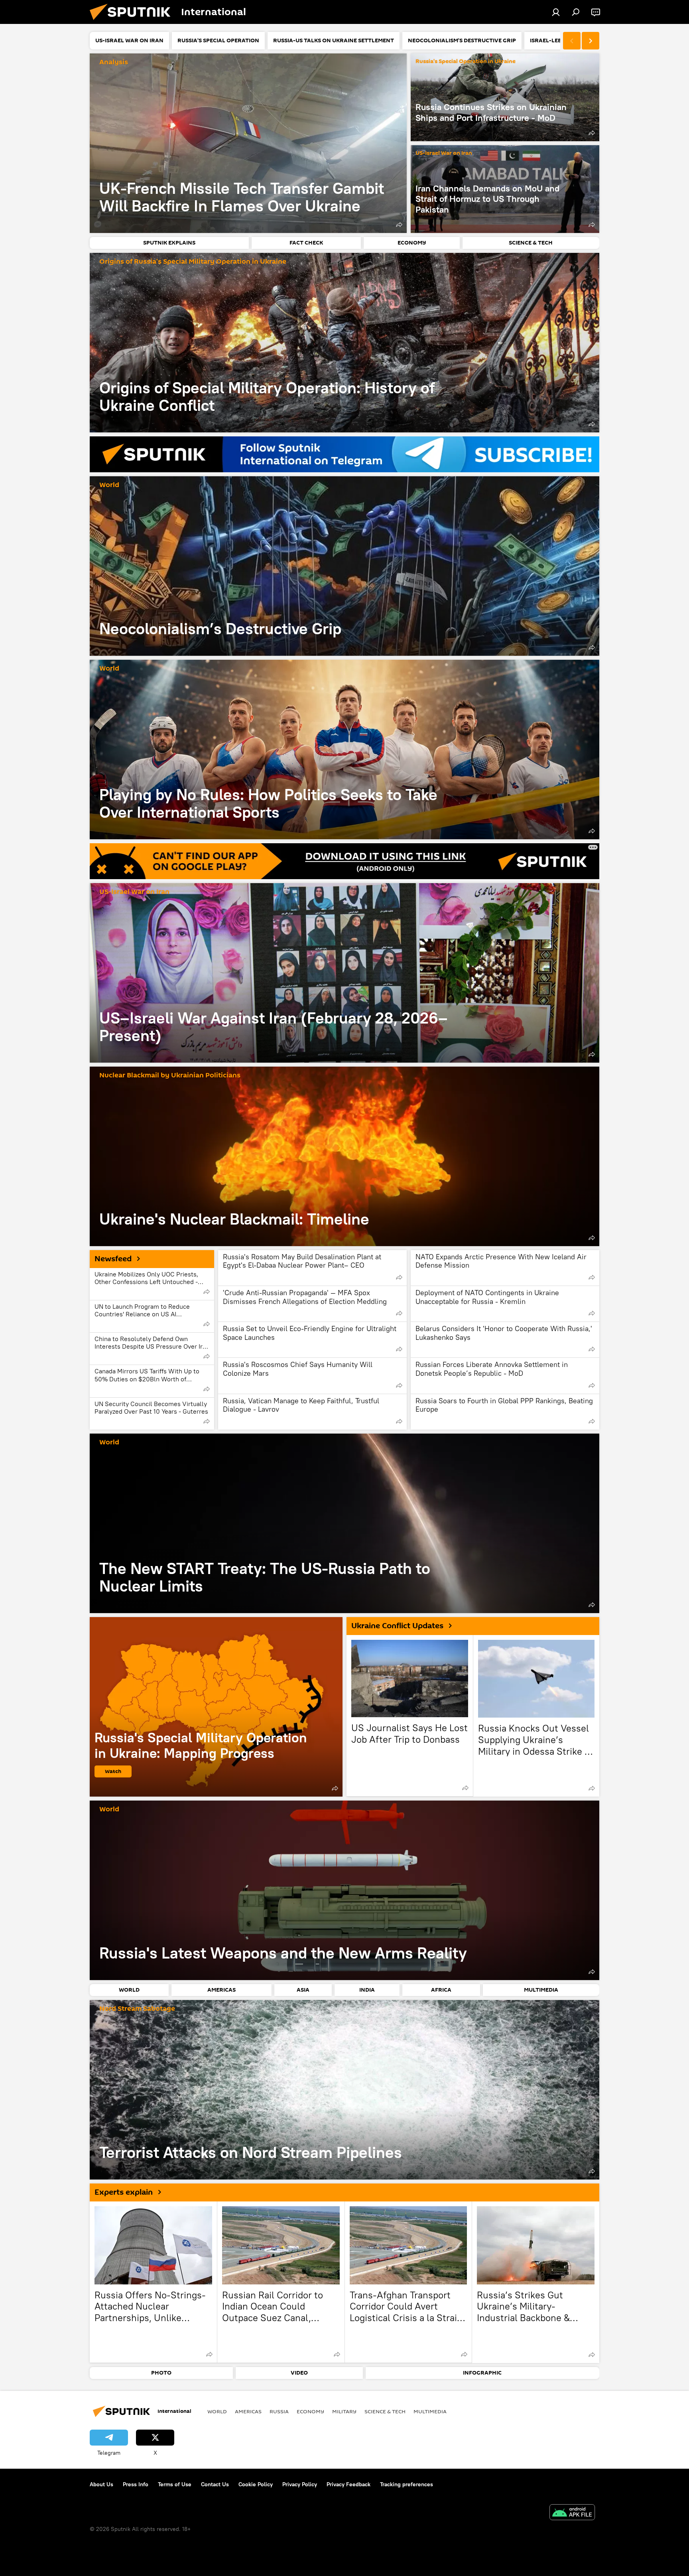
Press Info (136, 2484)
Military (344, 2411)
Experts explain (124, 2192)
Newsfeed (113, 1259)
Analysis (114, 62)
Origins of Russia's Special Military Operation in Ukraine (193, 262)
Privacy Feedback (348, 2484)
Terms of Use (175, 2484)
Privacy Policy (300, 2484)
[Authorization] (556, 12)
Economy (310, 2411)
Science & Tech (385, 2411)
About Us (101, 2484)
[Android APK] (572, 2513)
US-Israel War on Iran (444, 153)
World (109, 485)
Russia (279, 2411)
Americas (248, 2411)
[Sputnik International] (133, 22)
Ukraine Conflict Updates (397, 1626)
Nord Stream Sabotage (137, 2009)
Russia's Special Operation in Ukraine (466, 62)
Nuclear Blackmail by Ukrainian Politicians (170, 1076)
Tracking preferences (407, 2484)
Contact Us (215, 2484)
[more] (399, 225)
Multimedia (430, 2411)
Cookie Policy (256, 2484)
